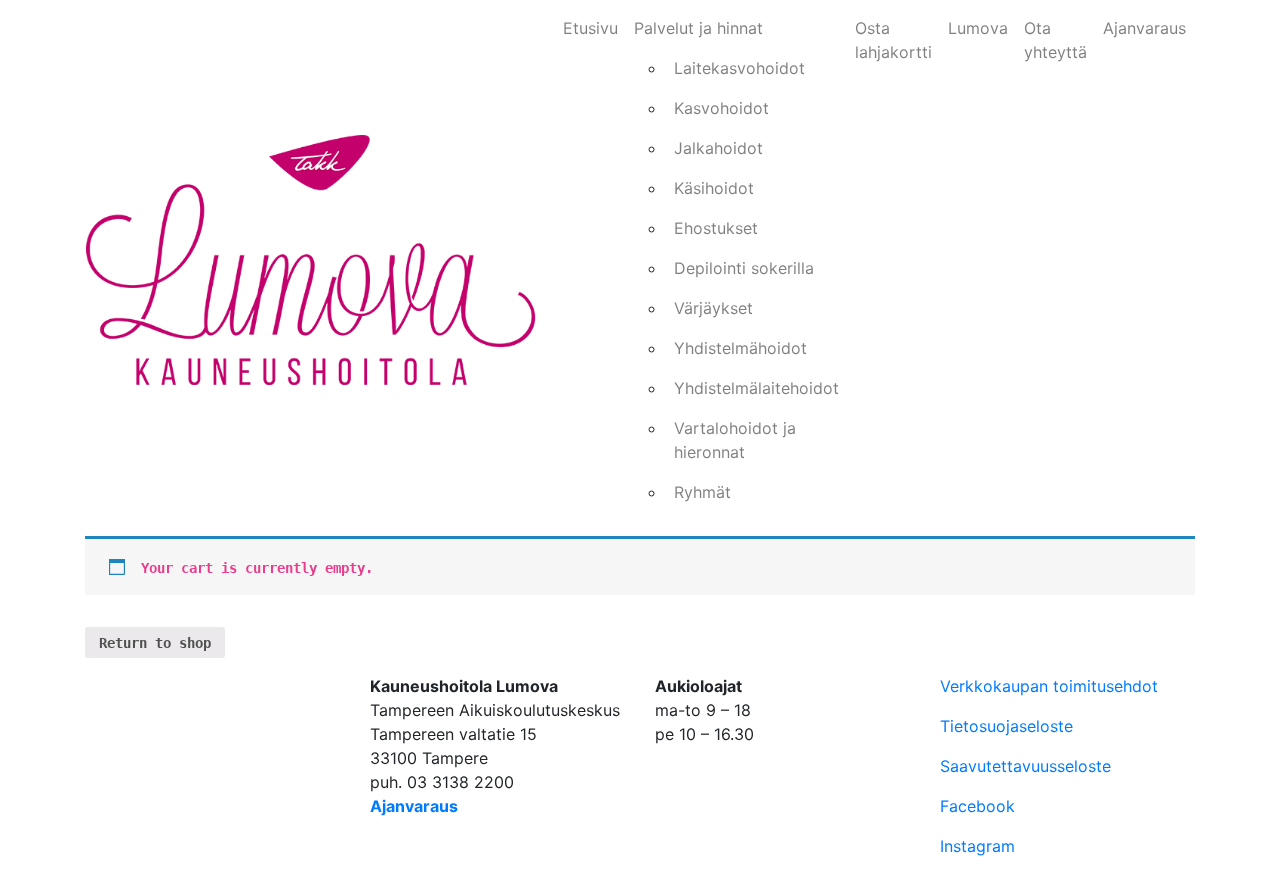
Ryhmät (702, 492)
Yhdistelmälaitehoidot (756, 388)
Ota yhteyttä (1055, 40)
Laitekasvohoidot (739, 68)
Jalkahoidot (718, 148)
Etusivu (590, 28)
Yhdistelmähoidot (740, 348)
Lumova (978, 28)
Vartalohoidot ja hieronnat (735, 440)
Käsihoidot (714, 188)
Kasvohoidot (721, 108)
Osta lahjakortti (893, 40)
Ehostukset (716, 228)
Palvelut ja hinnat (698, 28)
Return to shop (155, 643)
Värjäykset (713, 308)
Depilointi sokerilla (744, 268)
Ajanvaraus (1144, 28)
